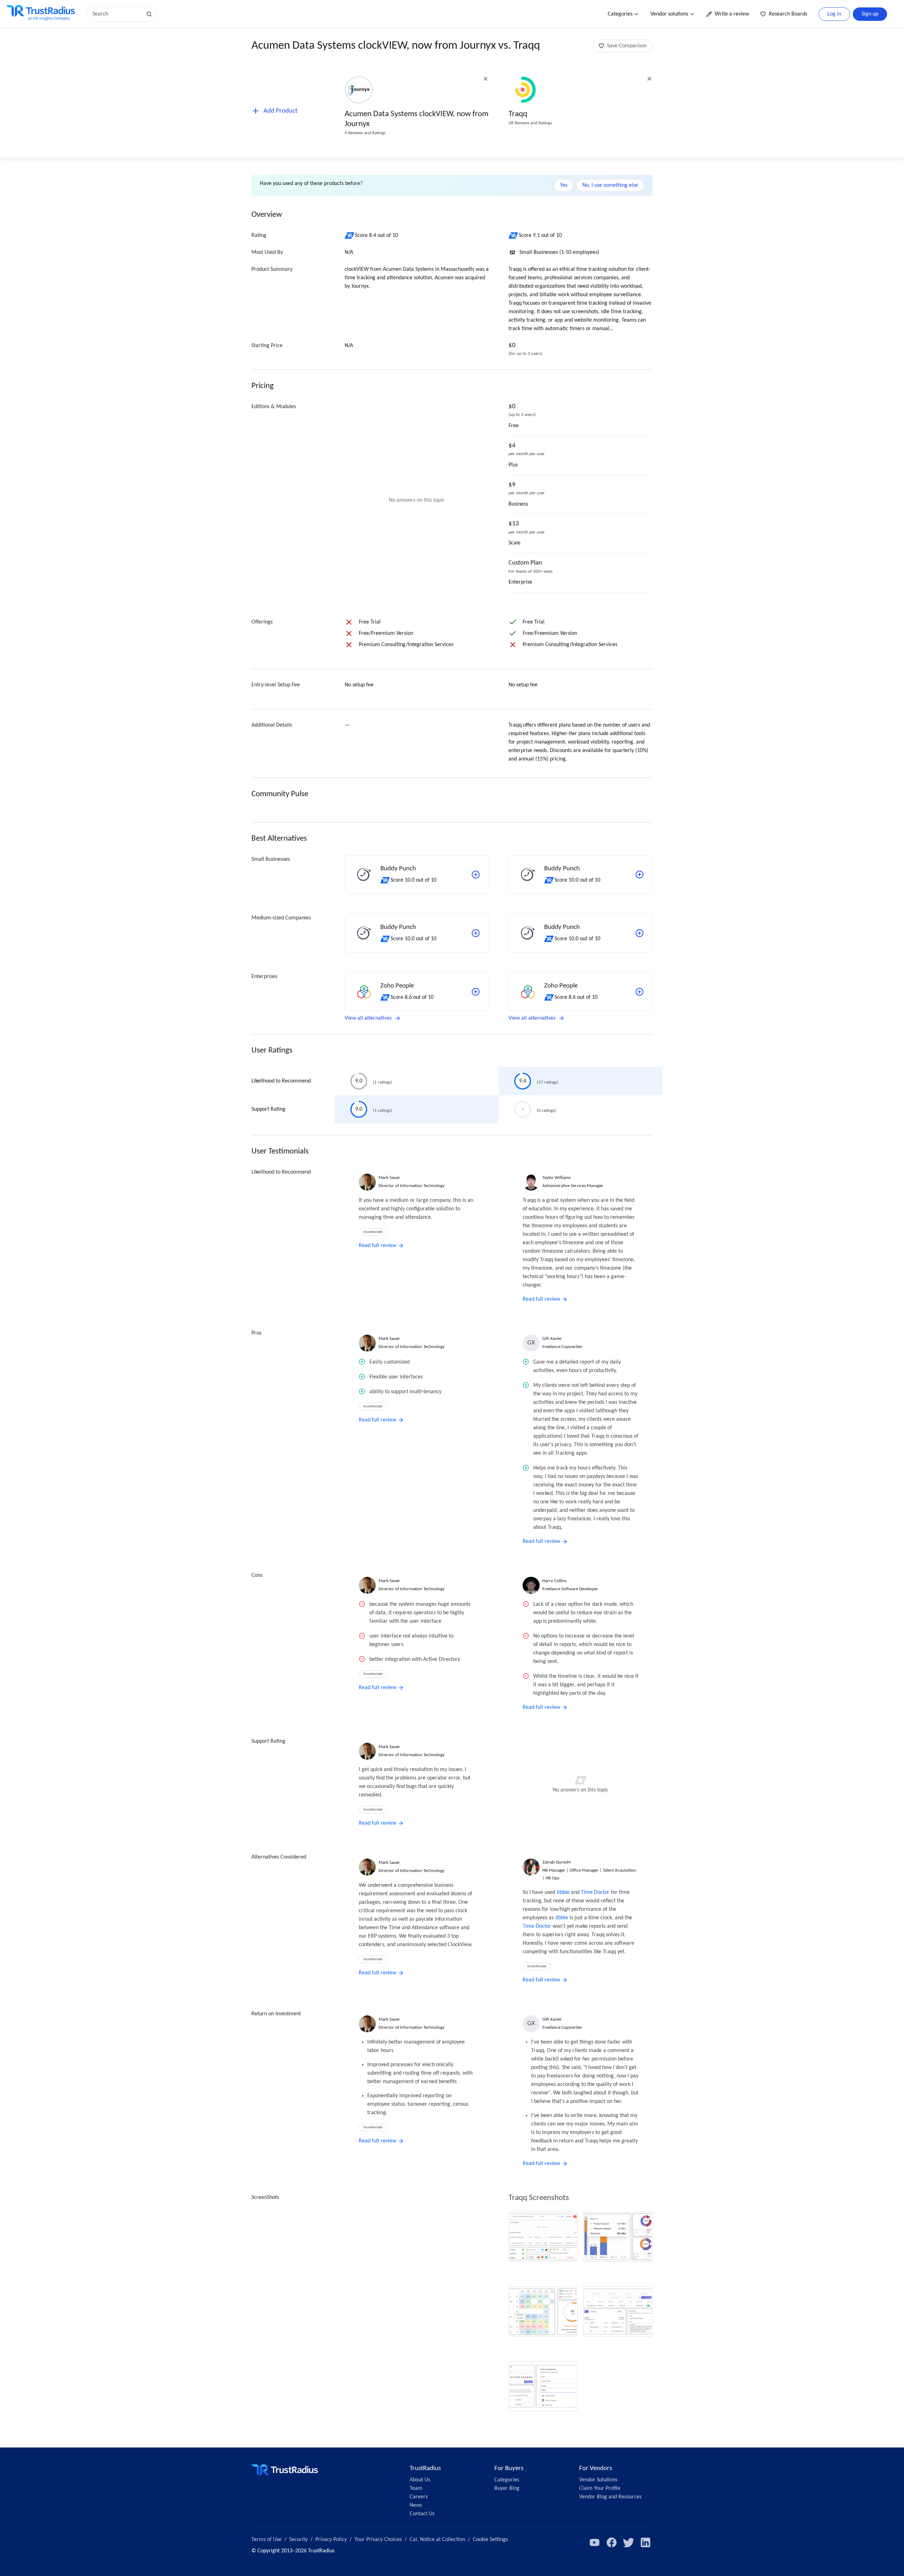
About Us (420, 2480)
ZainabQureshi (557, 1862)
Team (416, 2488)
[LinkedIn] (646, 2542)
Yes (564, 185)
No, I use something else (610, 185)
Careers (419, 2497)
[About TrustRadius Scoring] (350, 235)
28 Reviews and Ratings (530, 123)
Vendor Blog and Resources (610, 2497)
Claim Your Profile (600, 2488)
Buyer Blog (507, 2488)
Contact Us (422, 2514)
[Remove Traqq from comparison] (649, 79)
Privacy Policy (331, 2540)
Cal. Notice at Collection (437, 2540)
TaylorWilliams (557, 1178)
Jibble (563, 1892)
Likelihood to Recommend (281, 1081)
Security (298, 2540)
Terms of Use (266, 2540)
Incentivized (373, 1232)
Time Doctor (595, 1892)
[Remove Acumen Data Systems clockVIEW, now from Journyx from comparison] (486, 79)
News (416, 2505)
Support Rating (268, 1109)
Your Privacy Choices (378, 2540)
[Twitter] (629, 2542)
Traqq (518, 114)
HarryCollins (554, 1581)
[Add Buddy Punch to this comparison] (476, 875)
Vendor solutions (669, 14)
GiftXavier (552, 1339)
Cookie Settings (490, 2540)
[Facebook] (612, 2542)
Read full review (377, 1246)
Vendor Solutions (598, 2480)
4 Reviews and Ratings (365, 133)
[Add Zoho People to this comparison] (476, 992)
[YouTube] (595, 2542)
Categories (620, 14)
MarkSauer (389, 1178)
